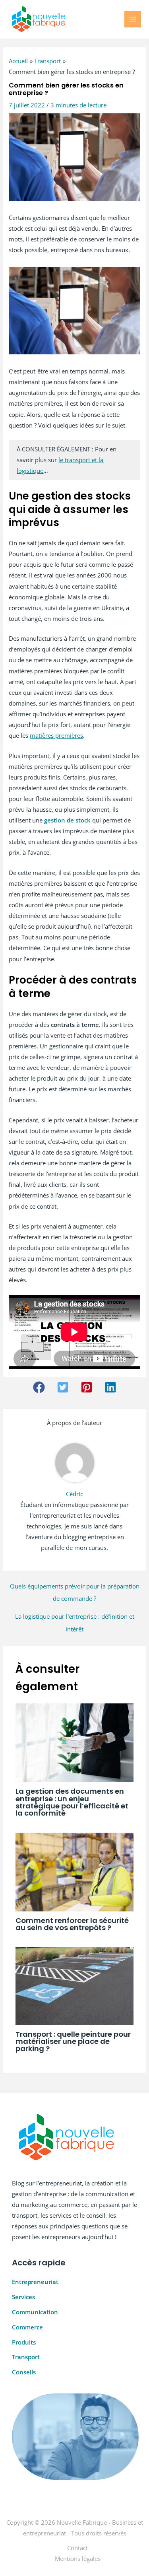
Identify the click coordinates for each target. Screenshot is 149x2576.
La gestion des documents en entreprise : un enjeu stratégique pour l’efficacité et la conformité (72, 1802)
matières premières (56, 735)
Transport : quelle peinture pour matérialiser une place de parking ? (73, 2041)
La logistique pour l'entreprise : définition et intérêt (75, 1618)
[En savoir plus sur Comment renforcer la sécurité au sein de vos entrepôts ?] (74, 1871)
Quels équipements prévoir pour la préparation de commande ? (75, 1588)
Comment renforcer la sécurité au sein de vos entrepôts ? (72, 1924)
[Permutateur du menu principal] (133, 19)
